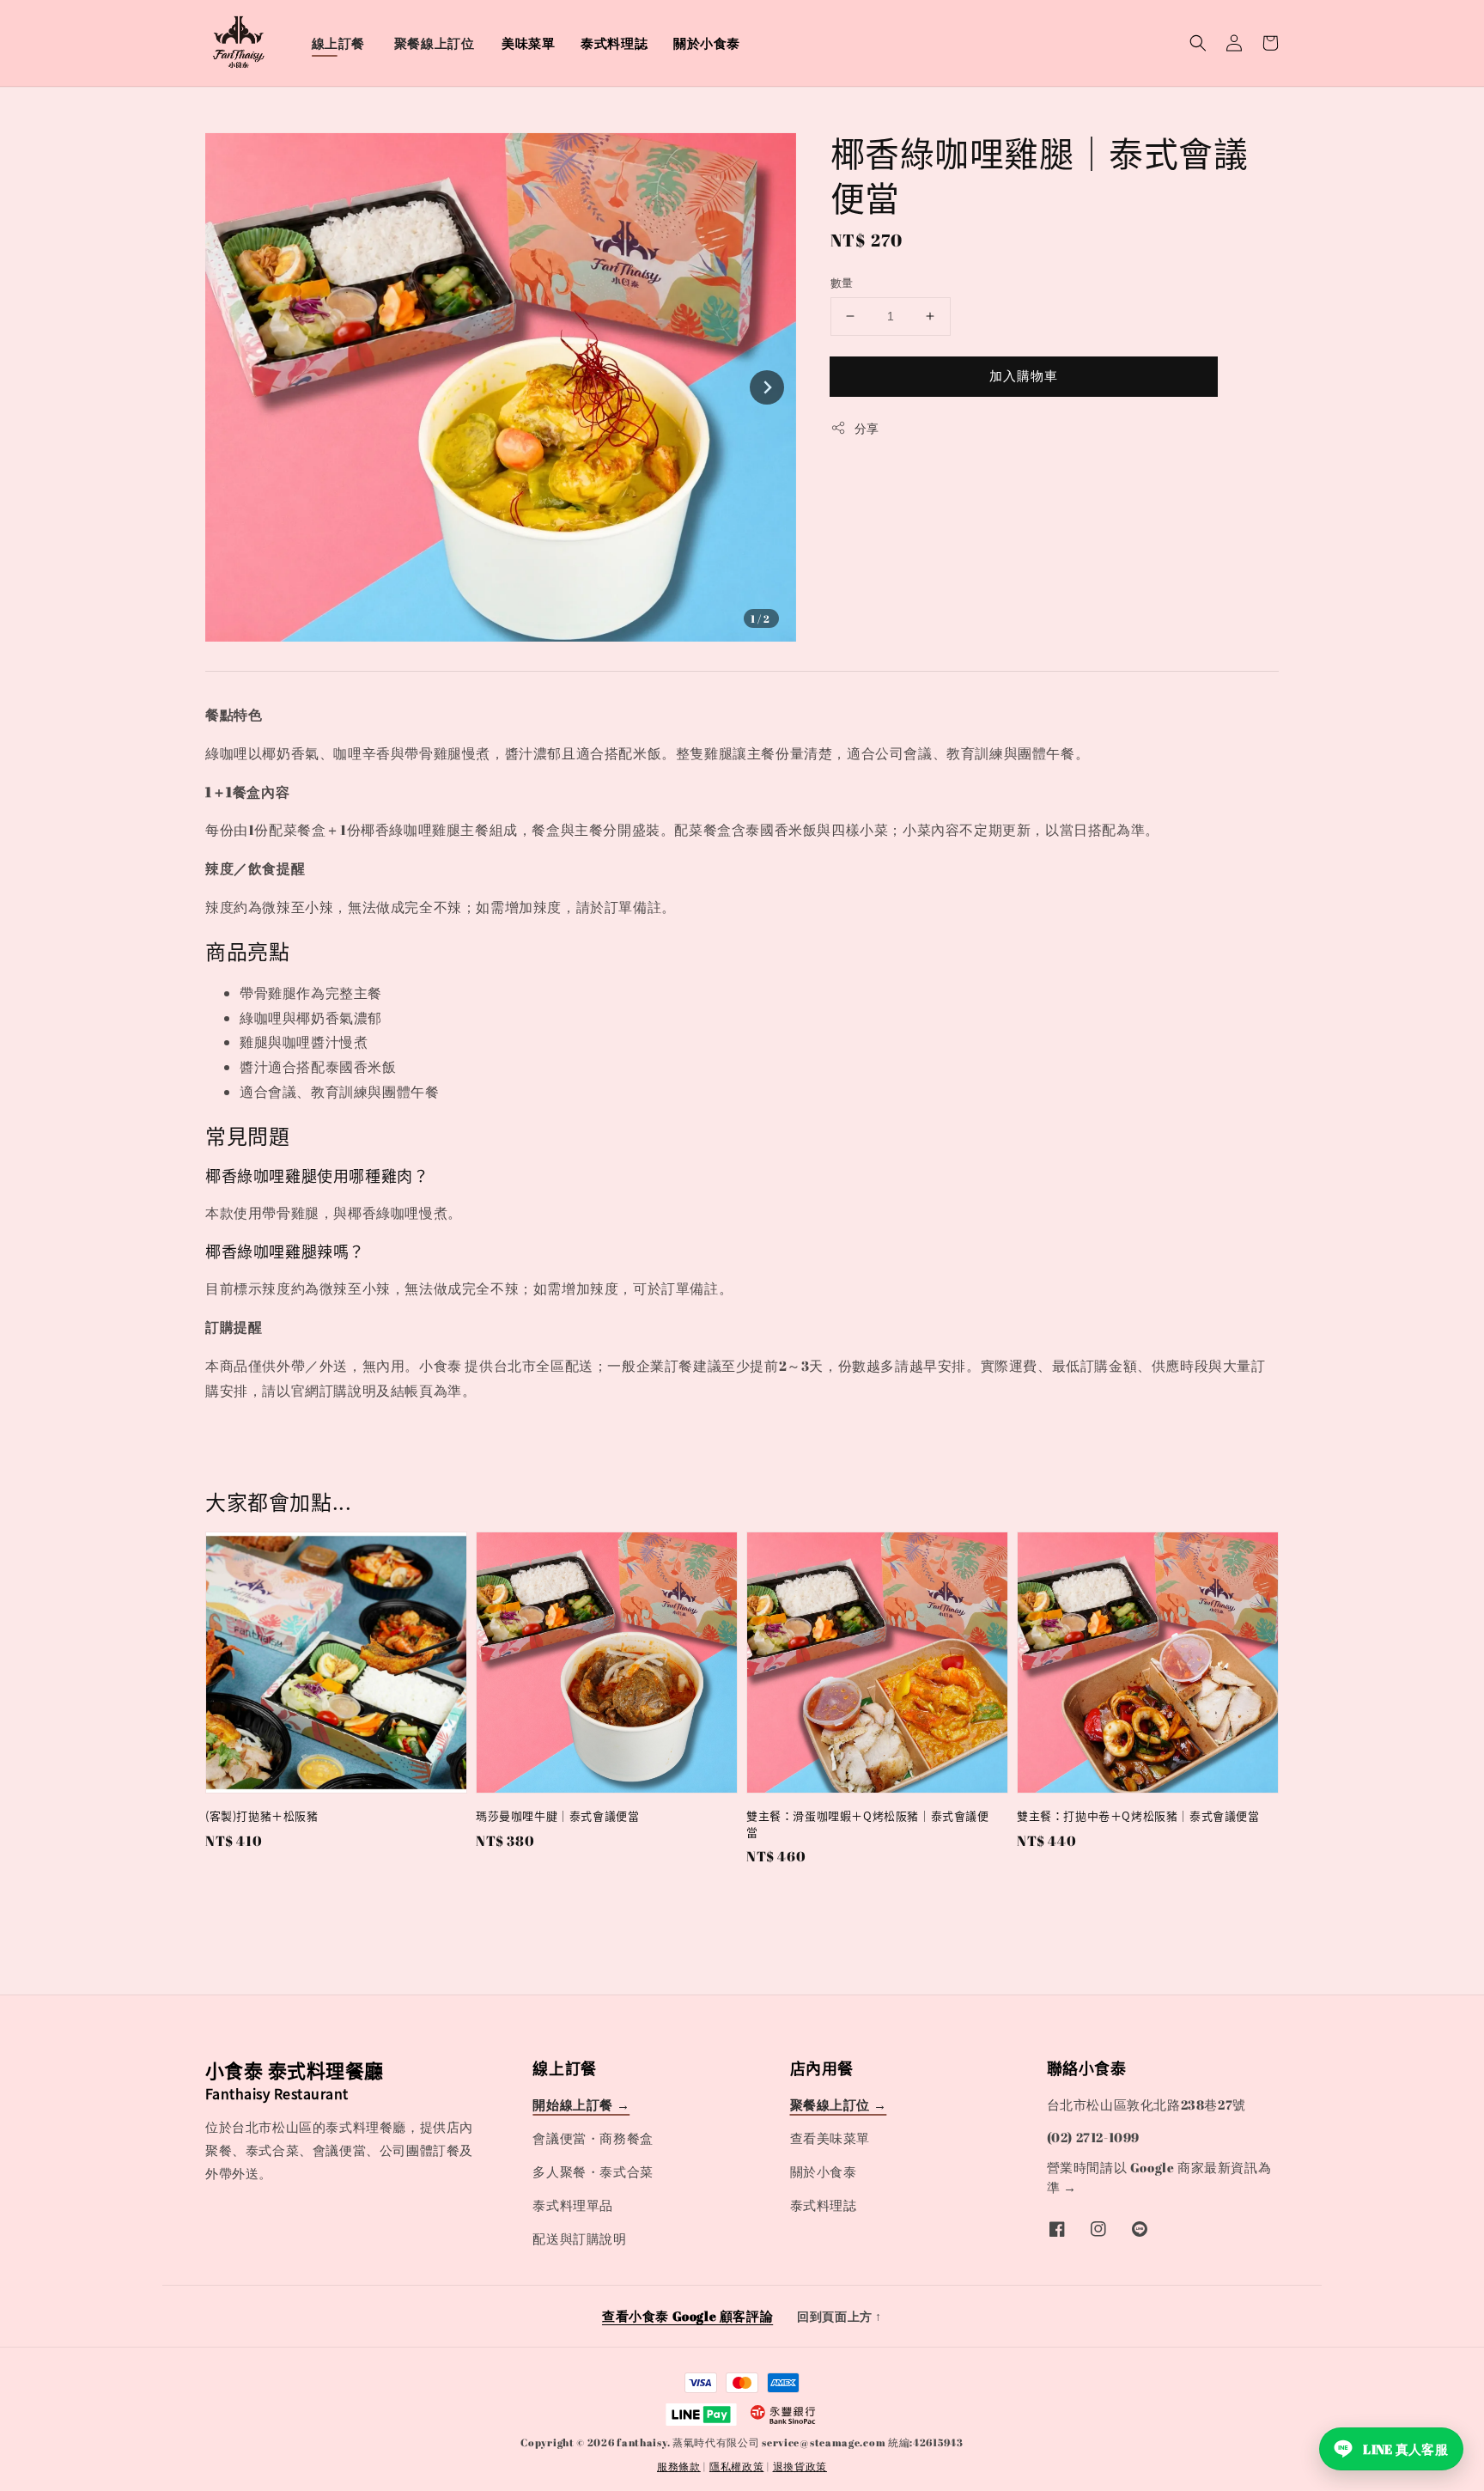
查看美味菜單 (830, 2138)
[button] (1198, 43)
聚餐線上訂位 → (839, 2104)
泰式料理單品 (573, 2205)
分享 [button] (867, 428)
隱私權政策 (737, 2466)
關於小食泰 (707, 43)
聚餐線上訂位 (435, 43)
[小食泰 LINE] (1140, 2229)
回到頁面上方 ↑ (839, 2316)
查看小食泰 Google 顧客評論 (687, 2316)
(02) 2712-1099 (1093, 2137)
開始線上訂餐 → (581, 2104)
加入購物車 (1024, 375)
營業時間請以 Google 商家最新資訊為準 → (1159, 2177)
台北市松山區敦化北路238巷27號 (1146, 2104)
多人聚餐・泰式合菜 (593, 2171)
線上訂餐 (338, 43)
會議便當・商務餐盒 (593, 2138)
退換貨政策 (800, 2466)
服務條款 (679, 2466)
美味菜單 (528, 43)
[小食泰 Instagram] (1098, 2229)
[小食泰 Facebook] (1057, 2229)
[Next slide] (767, 387)
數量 (842, 283)
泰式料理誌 (614, 43)
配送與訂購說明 (579, 2238)
